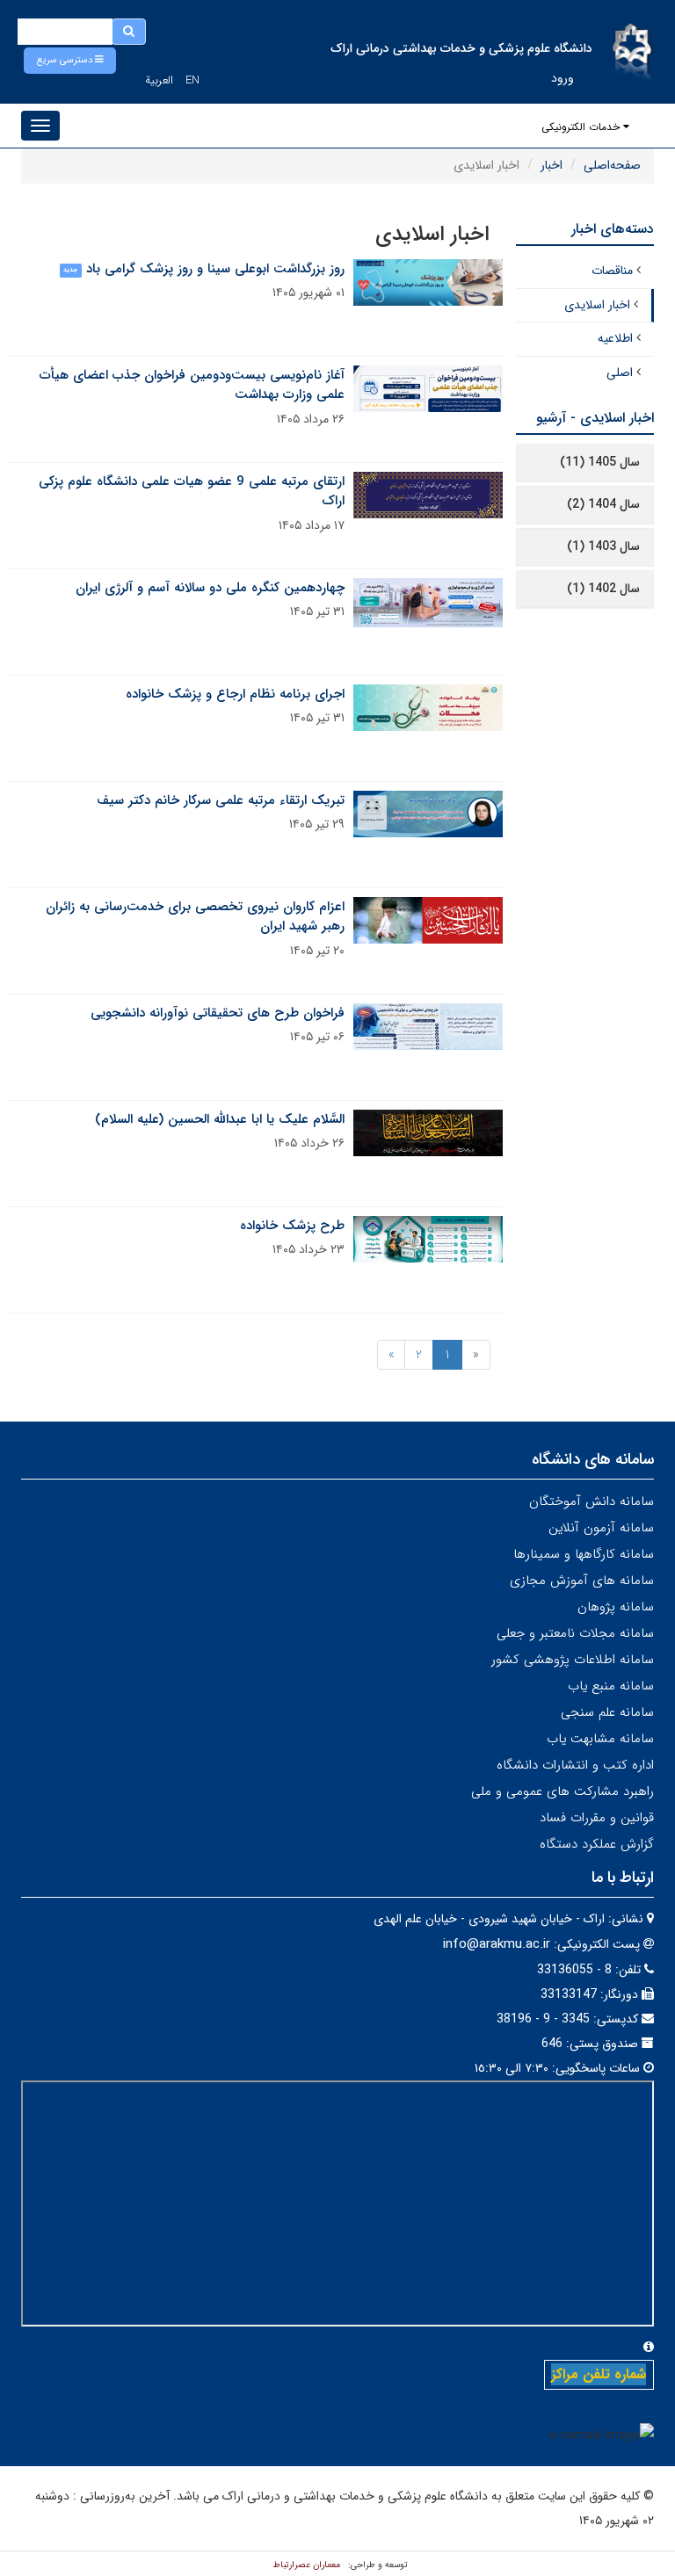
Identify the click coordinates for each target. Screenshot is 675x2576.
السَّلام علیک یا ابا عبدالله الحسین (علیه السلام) (220, 1119)
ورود (562, 78)
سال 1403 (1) (603, 546)
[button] (70, 61)
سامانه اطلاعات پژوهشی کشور (573, 1660)
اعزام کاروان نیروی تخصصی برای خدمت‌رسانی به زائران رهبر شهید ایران (195, 917)
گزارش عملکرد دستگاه (597, 1844)
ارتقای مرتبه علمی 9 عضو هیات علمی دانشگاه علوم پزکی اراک (192, 492)
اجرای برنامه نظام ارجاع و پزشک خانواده (235, 694)
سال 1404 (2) (603, 504)
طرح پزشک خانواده (292, 1226)
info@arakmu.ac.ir (497, 1944)
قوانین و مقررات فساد (597, 1818)
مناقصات (612, 271)
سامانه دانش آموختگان (592, 1501)
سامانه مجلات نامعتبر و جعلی (575, 1633)
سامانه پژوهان (616, 1607)
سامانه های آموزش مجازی (582, 1581)
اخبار (552, 165)
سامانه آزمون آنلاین (601, 1528)
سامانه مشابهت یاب (600, 1739)
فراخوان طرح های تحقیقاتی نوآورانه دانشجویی (218, 1013)
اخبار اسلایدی (597, 305)
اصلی (620, 373)
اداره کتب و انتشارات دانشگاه (575, 1765)
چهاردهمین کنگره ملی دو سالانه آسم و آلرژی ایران (210, 588)
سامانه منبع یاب (611, 1686)
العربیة (159, 80)
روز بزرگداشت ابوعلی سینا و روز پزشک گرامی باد (215, 269)
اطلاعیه (615, 338)
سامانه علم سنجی (607, 1712)
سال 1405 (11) (600, 462)
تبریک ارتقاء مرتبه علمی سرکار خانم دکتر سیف (221, 800)
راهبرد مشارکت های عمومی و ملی (562, 1791)
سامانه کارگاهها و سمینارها (584, 1554)
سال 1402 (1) (603, 589)
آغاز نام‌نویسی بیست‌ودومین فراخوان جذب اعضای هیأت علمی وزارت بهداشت (192, 385)
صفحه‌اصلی (612, 165)
